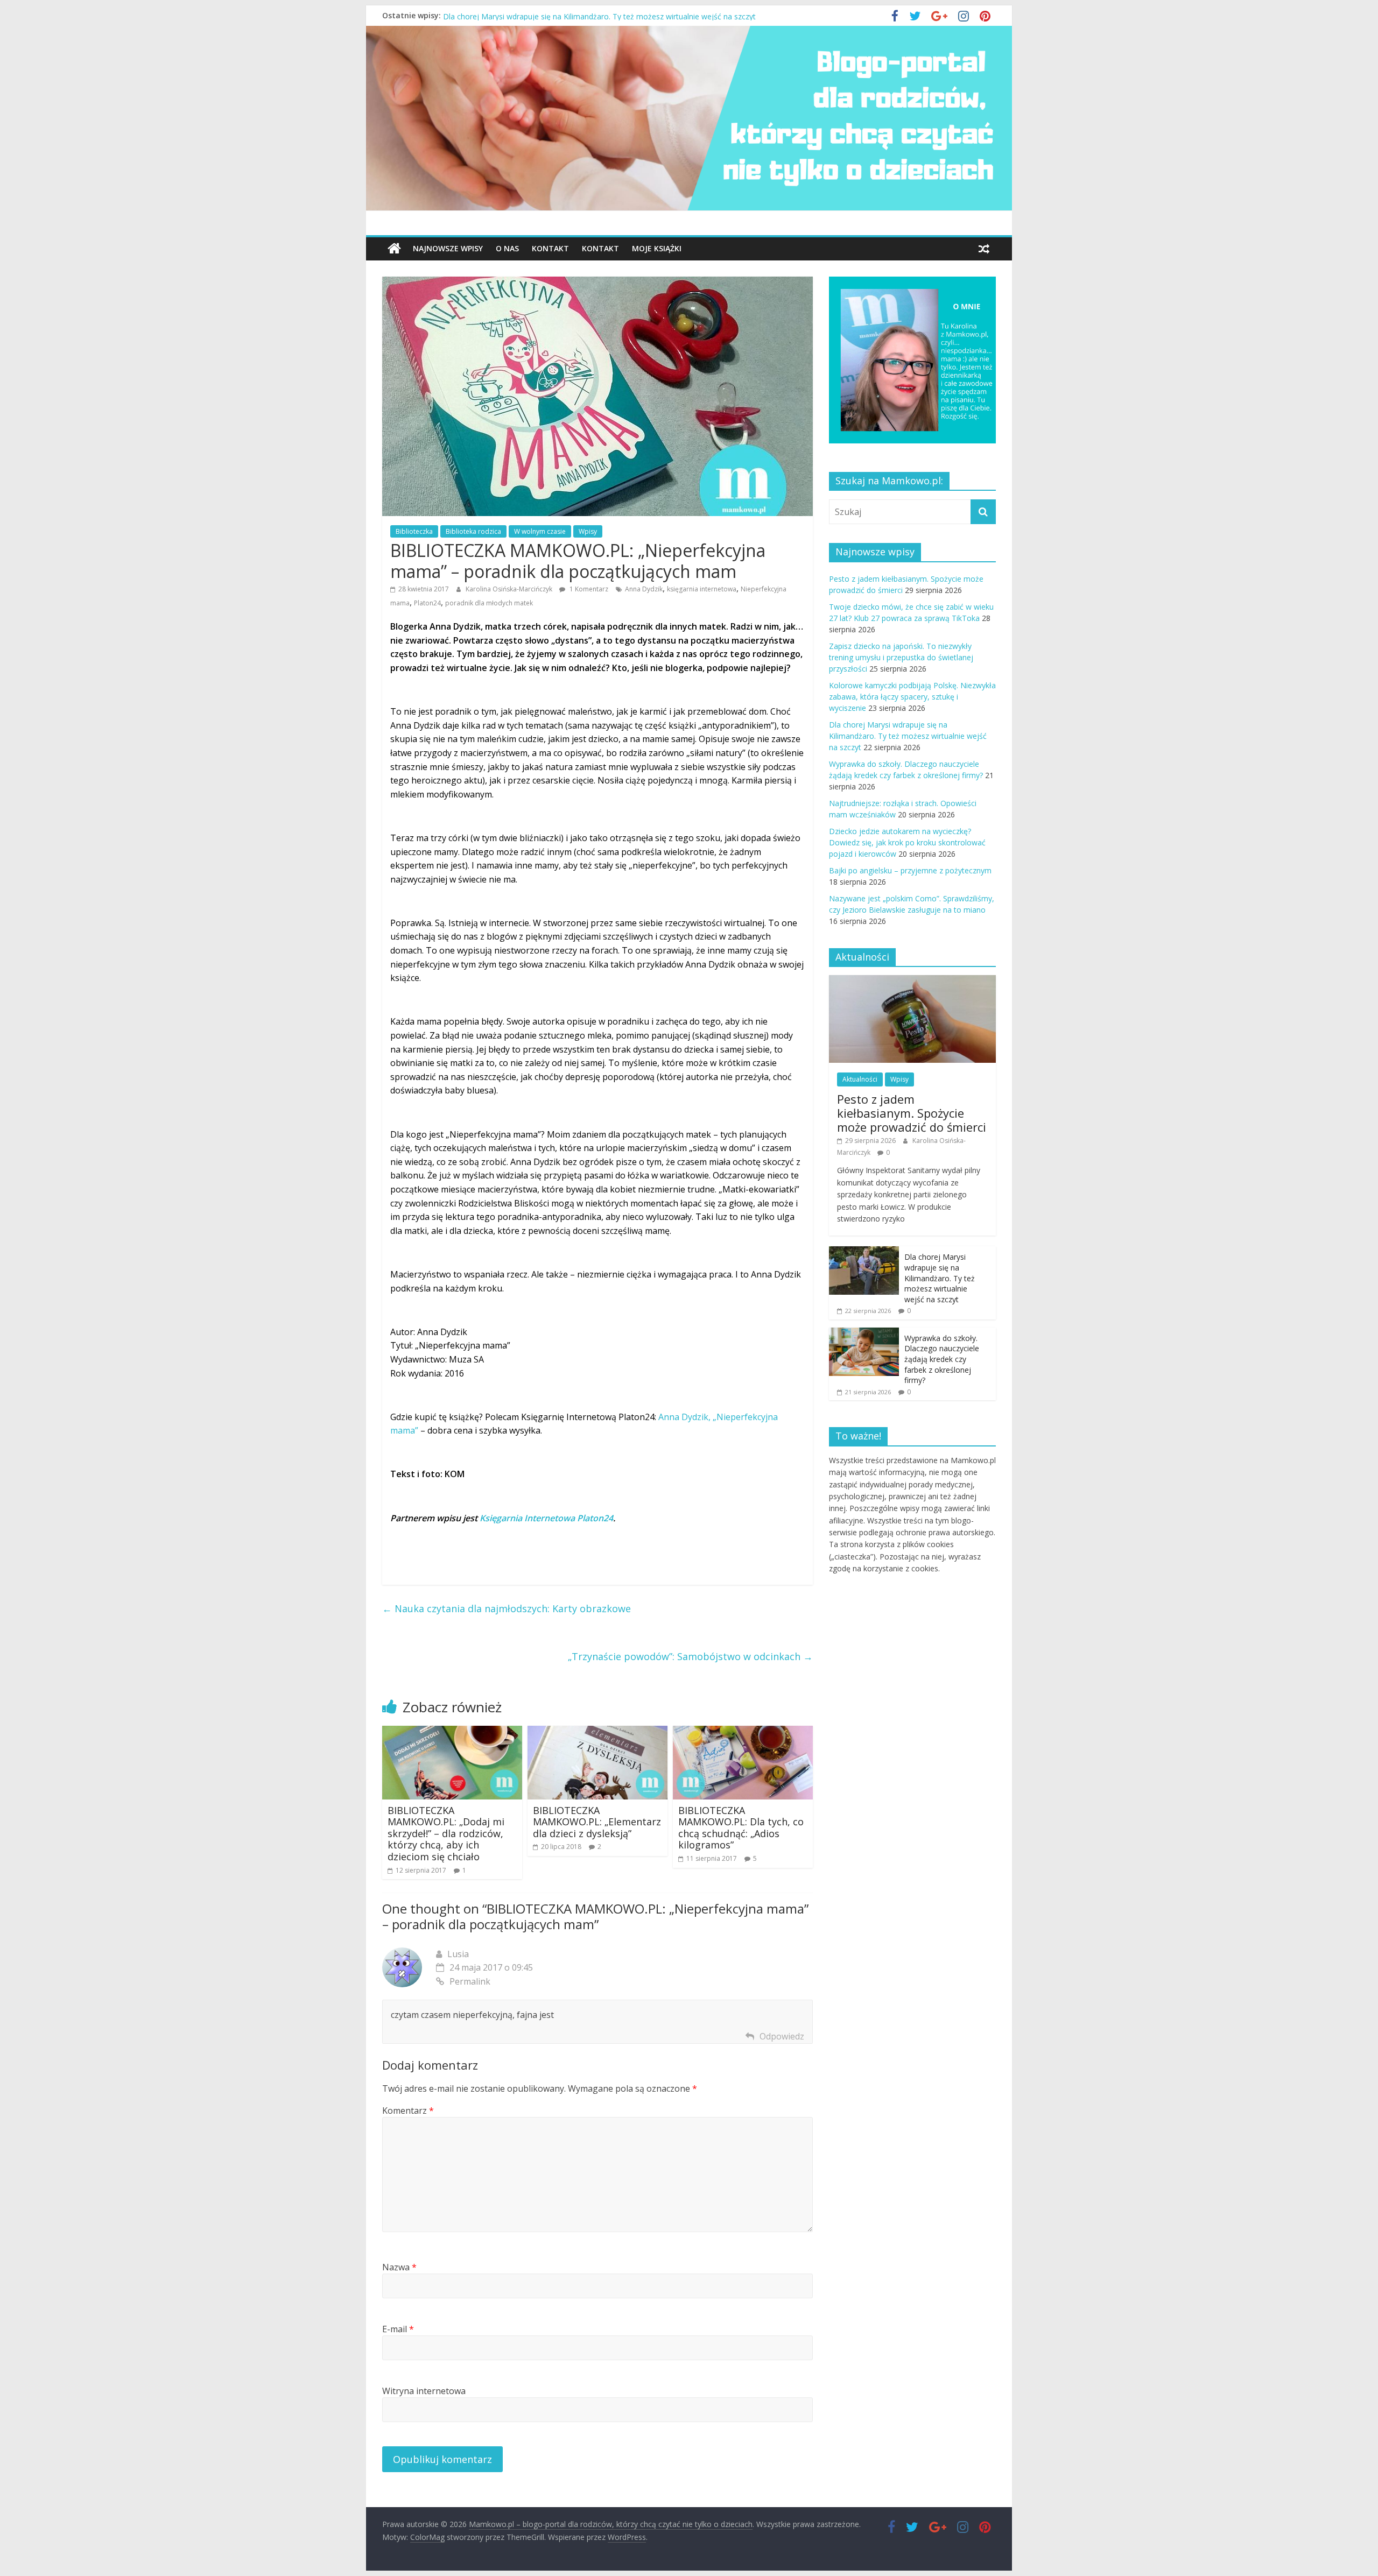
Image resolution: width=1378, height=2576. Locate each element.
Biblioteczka (414, 531)
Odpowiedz (782, 2036)
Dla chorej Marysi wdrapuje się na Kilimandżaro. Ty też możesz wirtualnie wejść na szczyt (908, 736)
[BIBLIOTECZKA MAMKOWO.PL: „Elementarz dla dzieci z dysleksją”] (597, 1732)
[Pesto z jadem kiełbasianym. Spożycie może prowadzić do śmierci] (912, 981)
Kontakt (550, 248)
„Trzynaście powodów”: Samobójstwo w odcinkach (690, 1656)
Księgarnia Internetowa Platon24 (546, 1518)
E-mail (398, 2329)
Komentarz (408, 2111)
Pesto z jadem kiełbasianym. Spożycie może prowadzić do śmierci (912, 1113)
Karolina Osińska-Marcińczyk (510, 589)
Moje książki (657, 248)
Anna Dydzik (644, 589)
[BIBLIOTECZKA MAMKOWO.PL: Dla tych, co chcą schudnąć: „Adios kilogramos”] (743, 1732)
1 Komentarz (588, 589)
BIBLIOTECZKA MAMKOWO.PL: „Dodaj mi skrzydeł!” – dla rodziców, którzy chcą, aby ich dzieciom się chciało (446, 1833)
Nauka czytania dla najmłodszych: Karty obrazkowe (507, 1608)
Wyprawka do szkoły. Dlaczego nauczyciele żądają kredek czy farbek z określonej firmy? (942, 1359)
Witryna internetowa (424, 2391)
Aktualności (860, 1079)
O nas (507, 248)
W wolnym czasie (540, 531)
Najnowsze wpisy (448, 248)
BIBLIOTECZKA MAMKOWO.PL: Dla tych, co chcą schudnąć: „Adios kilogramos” (741, 1828)
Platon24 (427, 603)
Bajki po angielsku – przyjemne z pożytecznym (910, 870)
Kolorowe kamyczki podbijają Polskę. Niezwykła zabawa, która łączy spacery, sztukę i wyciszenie (612, 15)
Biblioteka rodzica (473, 531)
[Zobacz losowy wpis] (984, 249)
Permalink (470, 1981)
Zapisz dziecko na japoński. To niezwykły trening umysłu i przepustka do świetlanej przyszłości (901, 657)
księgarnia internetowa (702, 589)
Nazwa (399, 2267)
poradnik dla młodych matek (489, 603)
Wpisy (588, 531)
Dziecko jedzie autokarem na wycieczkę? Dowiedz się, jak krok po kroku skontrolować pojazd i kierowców (907, 842)
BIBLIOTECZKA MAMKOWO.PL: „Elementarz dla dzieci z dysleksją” (597, 1822)
